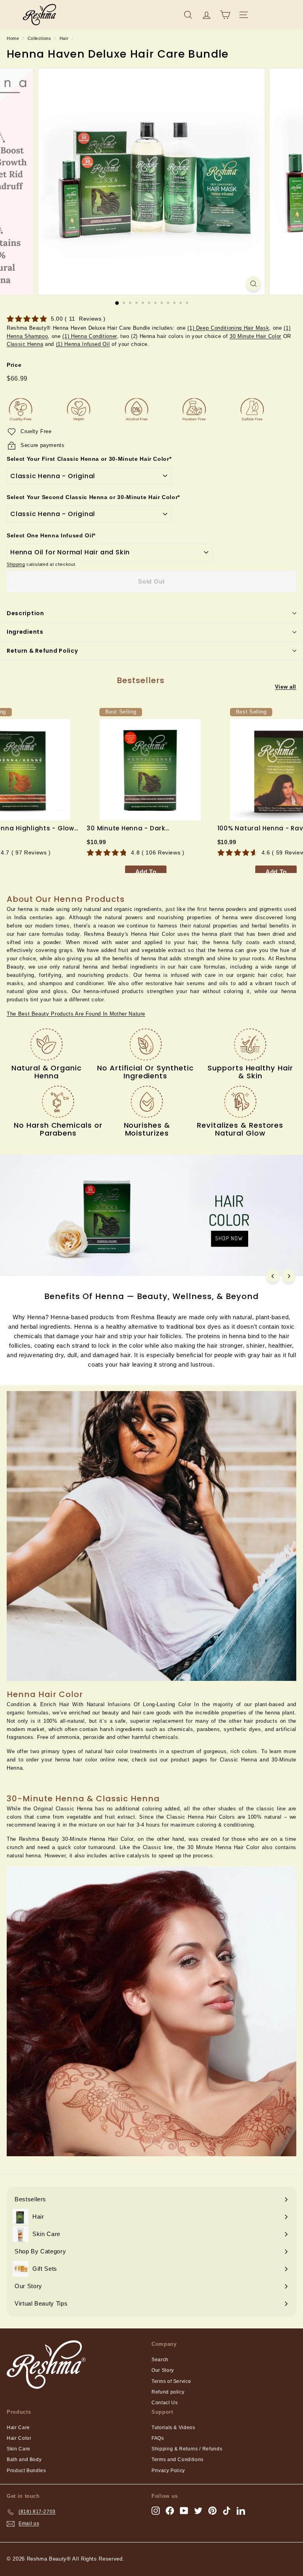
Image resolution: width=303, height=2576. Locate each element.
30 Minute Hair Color (255, 336)
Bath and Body (24, 2460)
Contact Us (165, 2403)
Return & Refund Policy (42, 651)
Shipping (16, 564)
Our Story (163, 2370)
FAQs (158, 2438)
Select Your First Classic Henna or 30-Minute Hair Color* (89, 459)
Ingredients (25, 632)
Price (14, 365)
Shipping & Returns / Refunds (187, 2449)
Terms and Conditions (178, 2460)
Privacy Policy (168, 2471)
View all (286, 687)
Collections (39, 38)
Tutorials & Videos (173, 2428)
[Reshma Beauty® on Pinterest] (212, 2511)
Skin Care (19, 2449)
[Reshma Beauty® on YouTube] (184, 2511)
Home (13, 38)
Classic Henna (25, 344)
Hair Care (18, 2428)
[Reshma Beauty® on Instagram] (156, 2511)
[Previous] (273, 1276)
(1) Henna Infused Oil (83, 344)
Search (160, 2360)
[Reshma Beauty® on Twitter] (198, 2511)
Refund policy (168, 2392)
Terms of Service (171, 2381)
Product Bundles (26, 2471)
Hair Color (19, 2438)
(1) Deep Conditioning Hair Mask (228, 328)
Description (25, 613)
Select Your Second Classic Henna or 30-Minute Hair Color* (93, 497)
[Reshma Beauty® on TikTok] (227, 2511)
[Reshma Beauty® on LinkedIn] (241, 2511)
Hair (64, 38)
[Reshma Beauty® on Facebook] (170, 2511)
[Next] (289, 1276)
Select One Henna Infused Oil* (51, 535)
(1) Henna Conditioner (90, 336)
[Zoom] (253, 284)
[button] (76, 1014)
